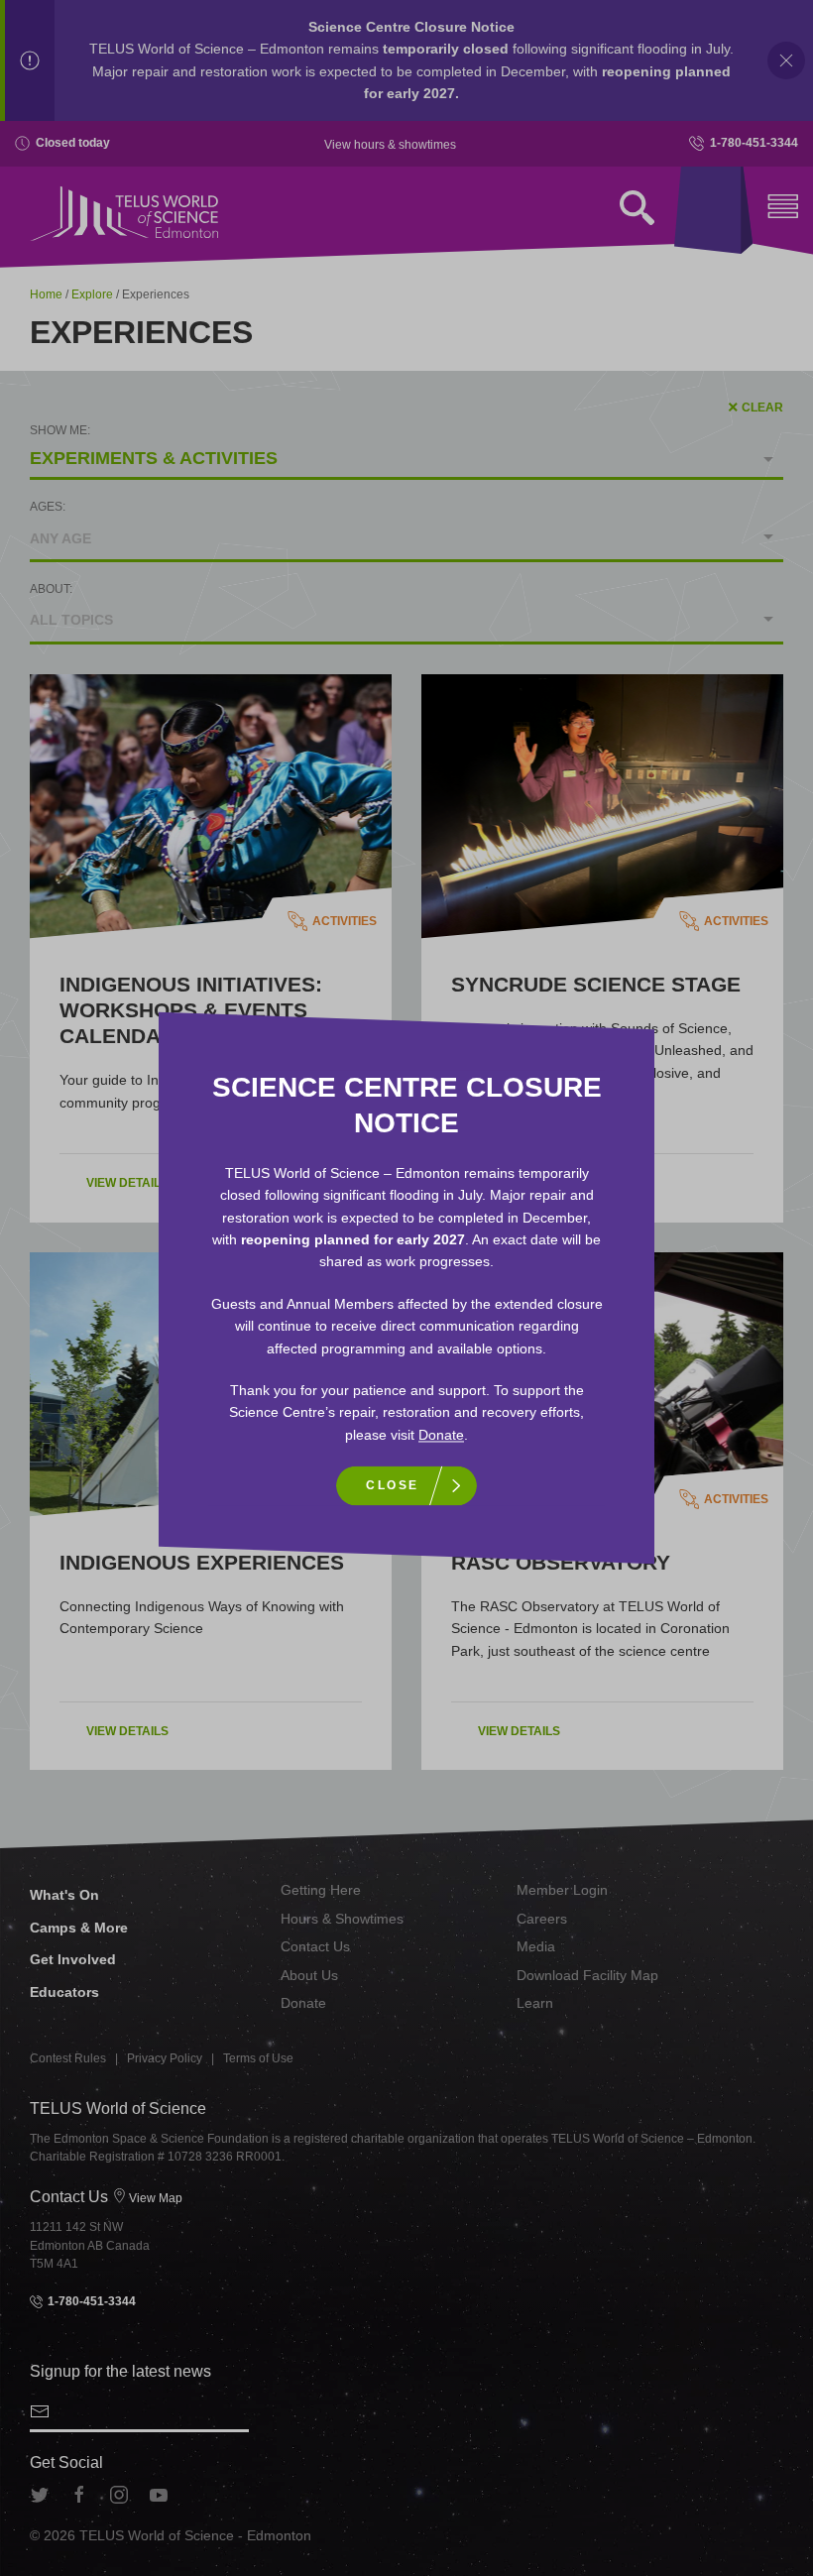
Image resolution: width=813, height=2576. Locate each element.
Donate (441, 1435)
